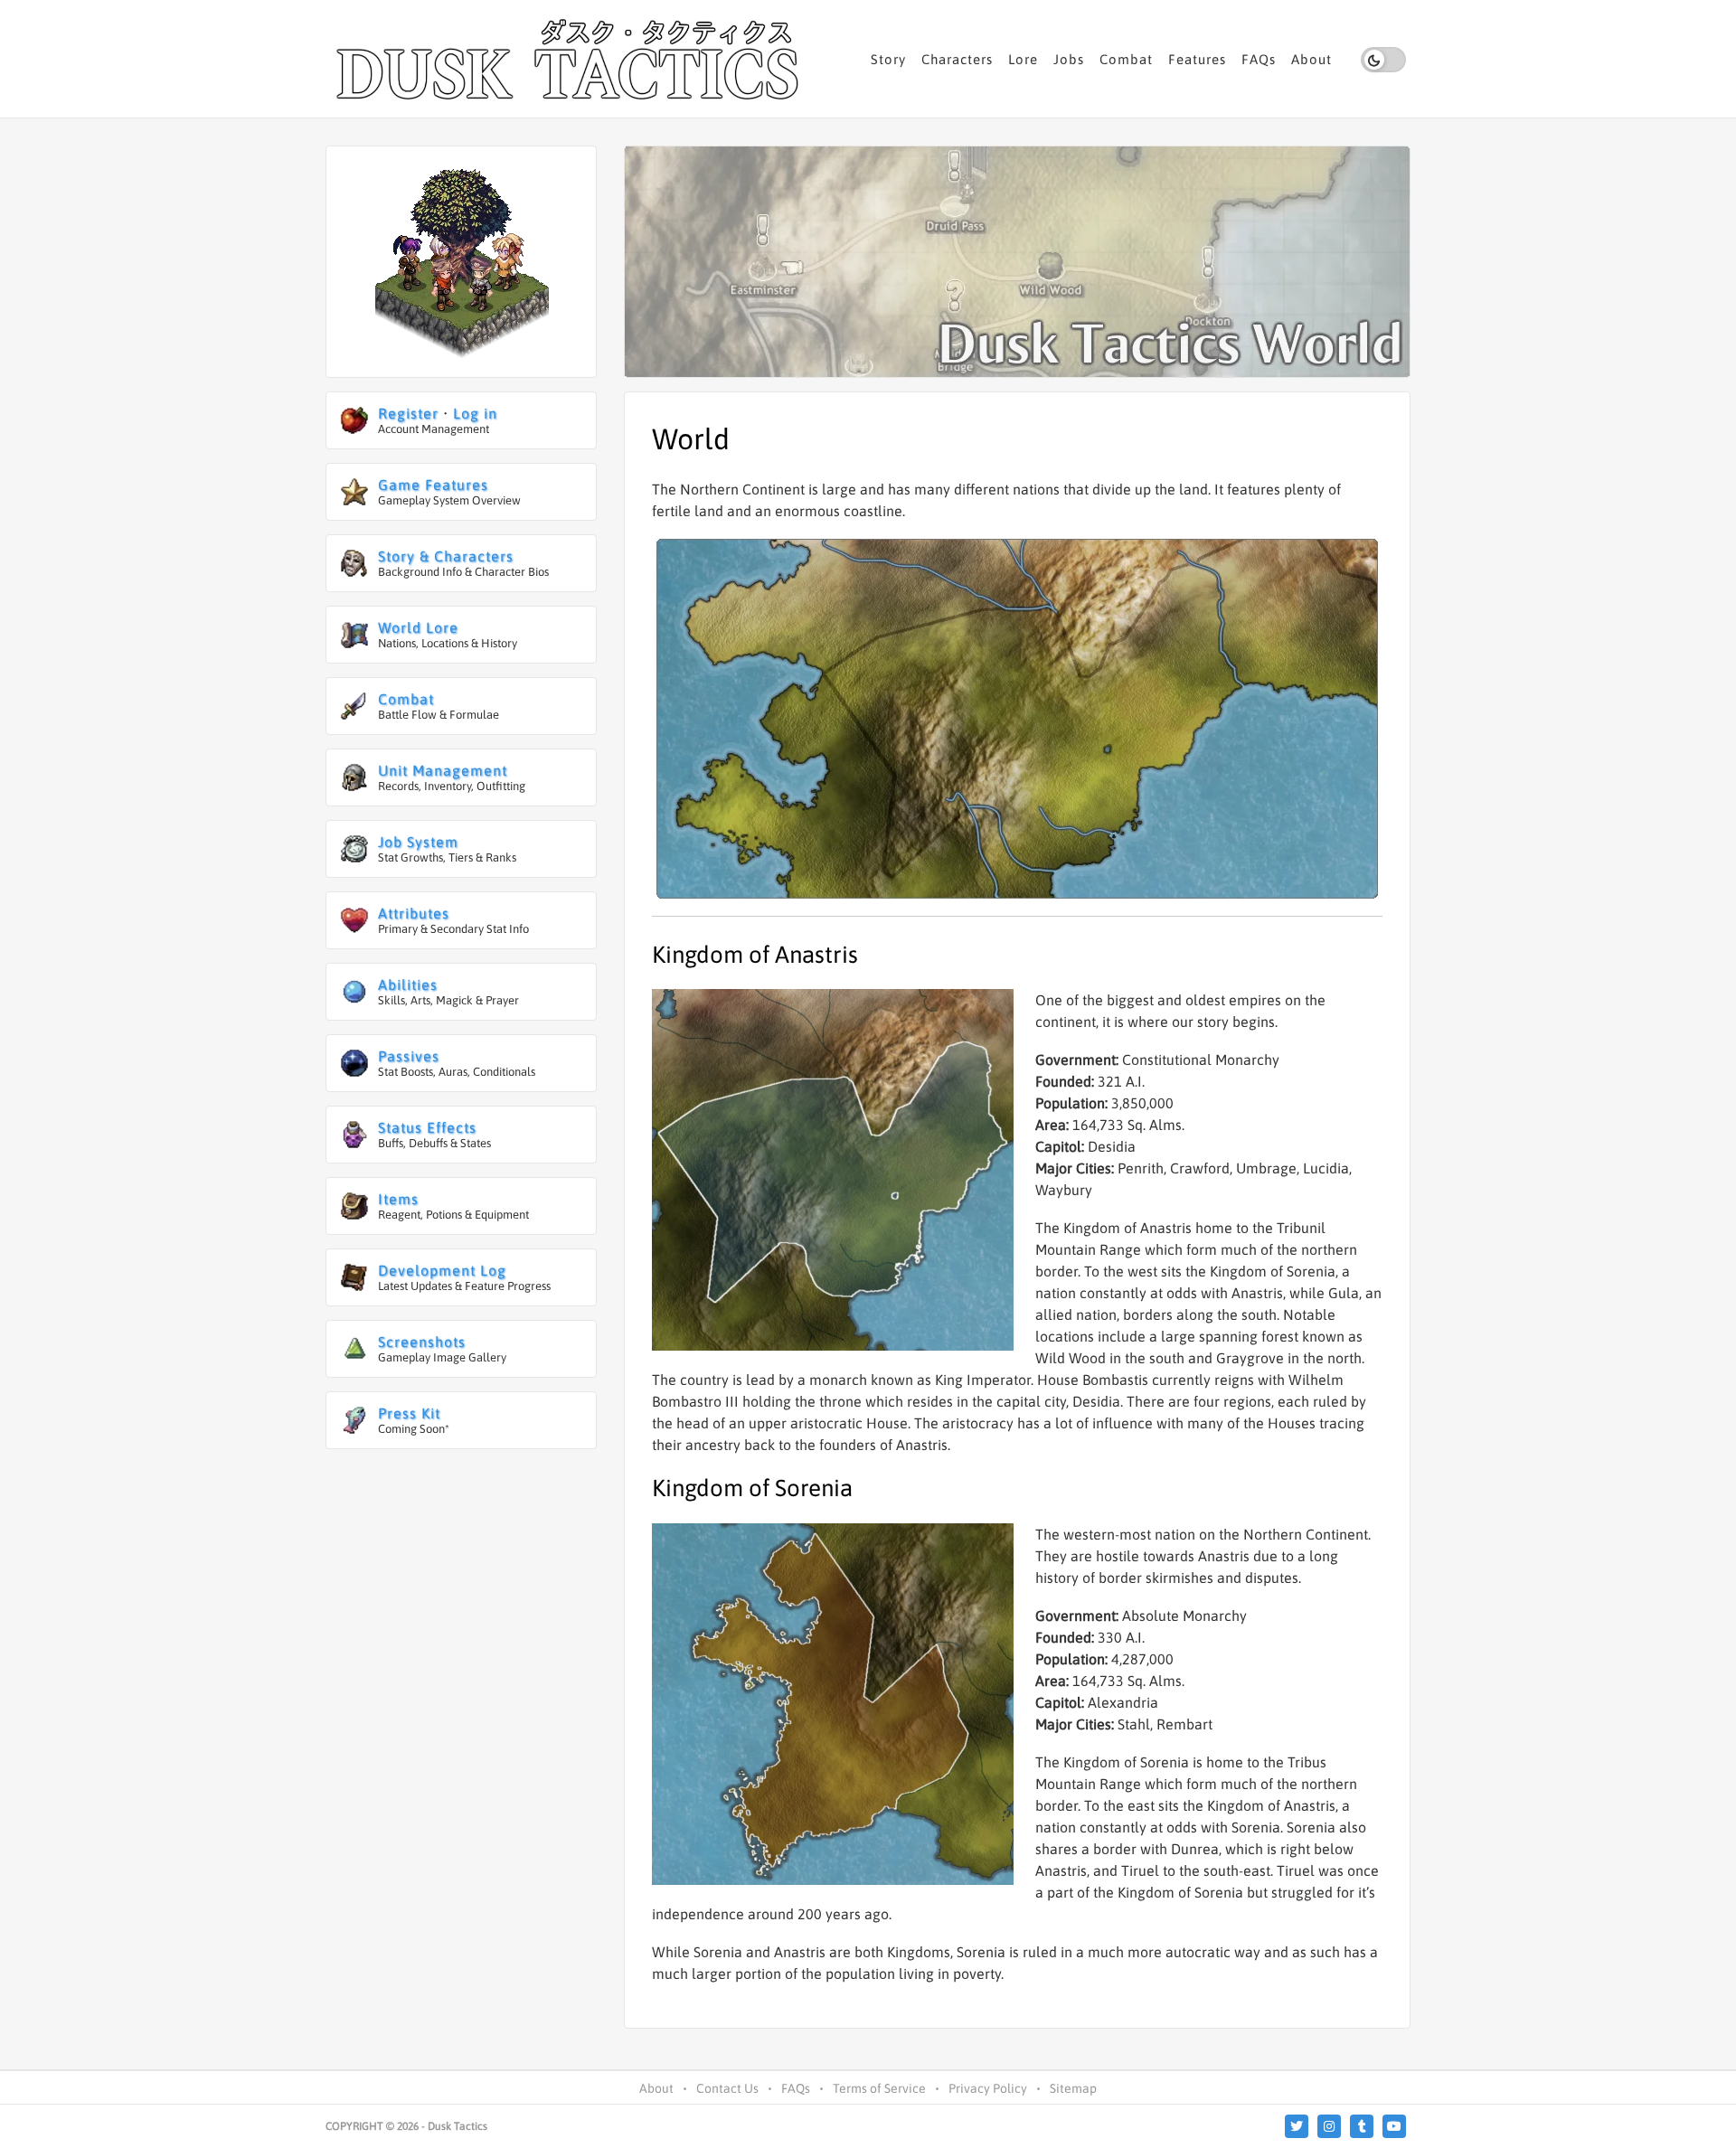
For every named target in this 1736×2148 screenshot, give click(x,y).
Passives (409, 1056)
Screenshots (422, 1342)
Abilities (408, 984)
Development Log (442, 1270)
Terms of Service (879, 2088)
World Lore (418, 627)
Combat (1126, 59)
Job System (418, 842)
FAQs (1259, 59)
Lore (1023, 59)
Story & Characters (446, 556)
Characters (957, 59)
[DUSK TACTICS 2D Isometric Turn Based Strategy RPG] (570, 59)
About (1311, 59)
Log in (475, 413)
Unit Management (443, 770)
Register (408, 413)
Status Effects (427, 1127)
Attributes (414, 913)
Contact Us (727, 2088)
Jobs (1069, 59)
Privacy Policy (988, 2088)
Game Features (433, 485)
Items (398, 1199)
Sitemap (1073, 2088)
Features (1197, 59)
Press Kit (409, 1413)
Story (888, 59)
